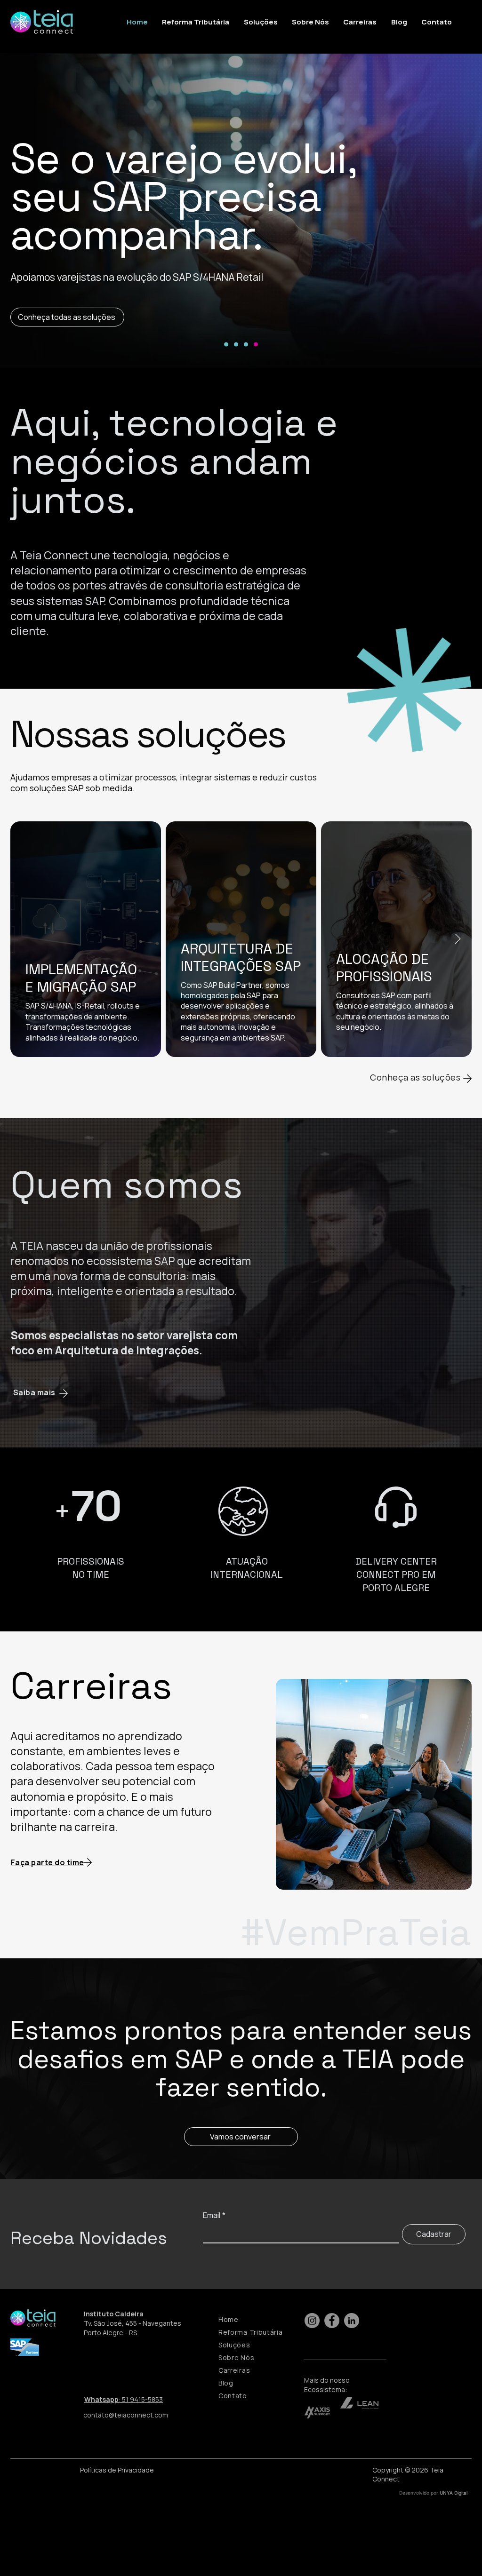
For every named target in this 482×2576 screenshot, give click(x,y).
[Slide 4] (256, 345)
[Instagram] (312, 2321)
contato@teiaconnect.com (126, 2415)
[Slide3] (246, 345)
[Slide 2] (236, 345)
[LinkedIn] (352, 2321)
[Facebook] (332, 2321)
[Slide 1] (226, 345)
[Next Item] (458, 939)
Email (214, 2215)
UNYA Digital (454, 2493)
